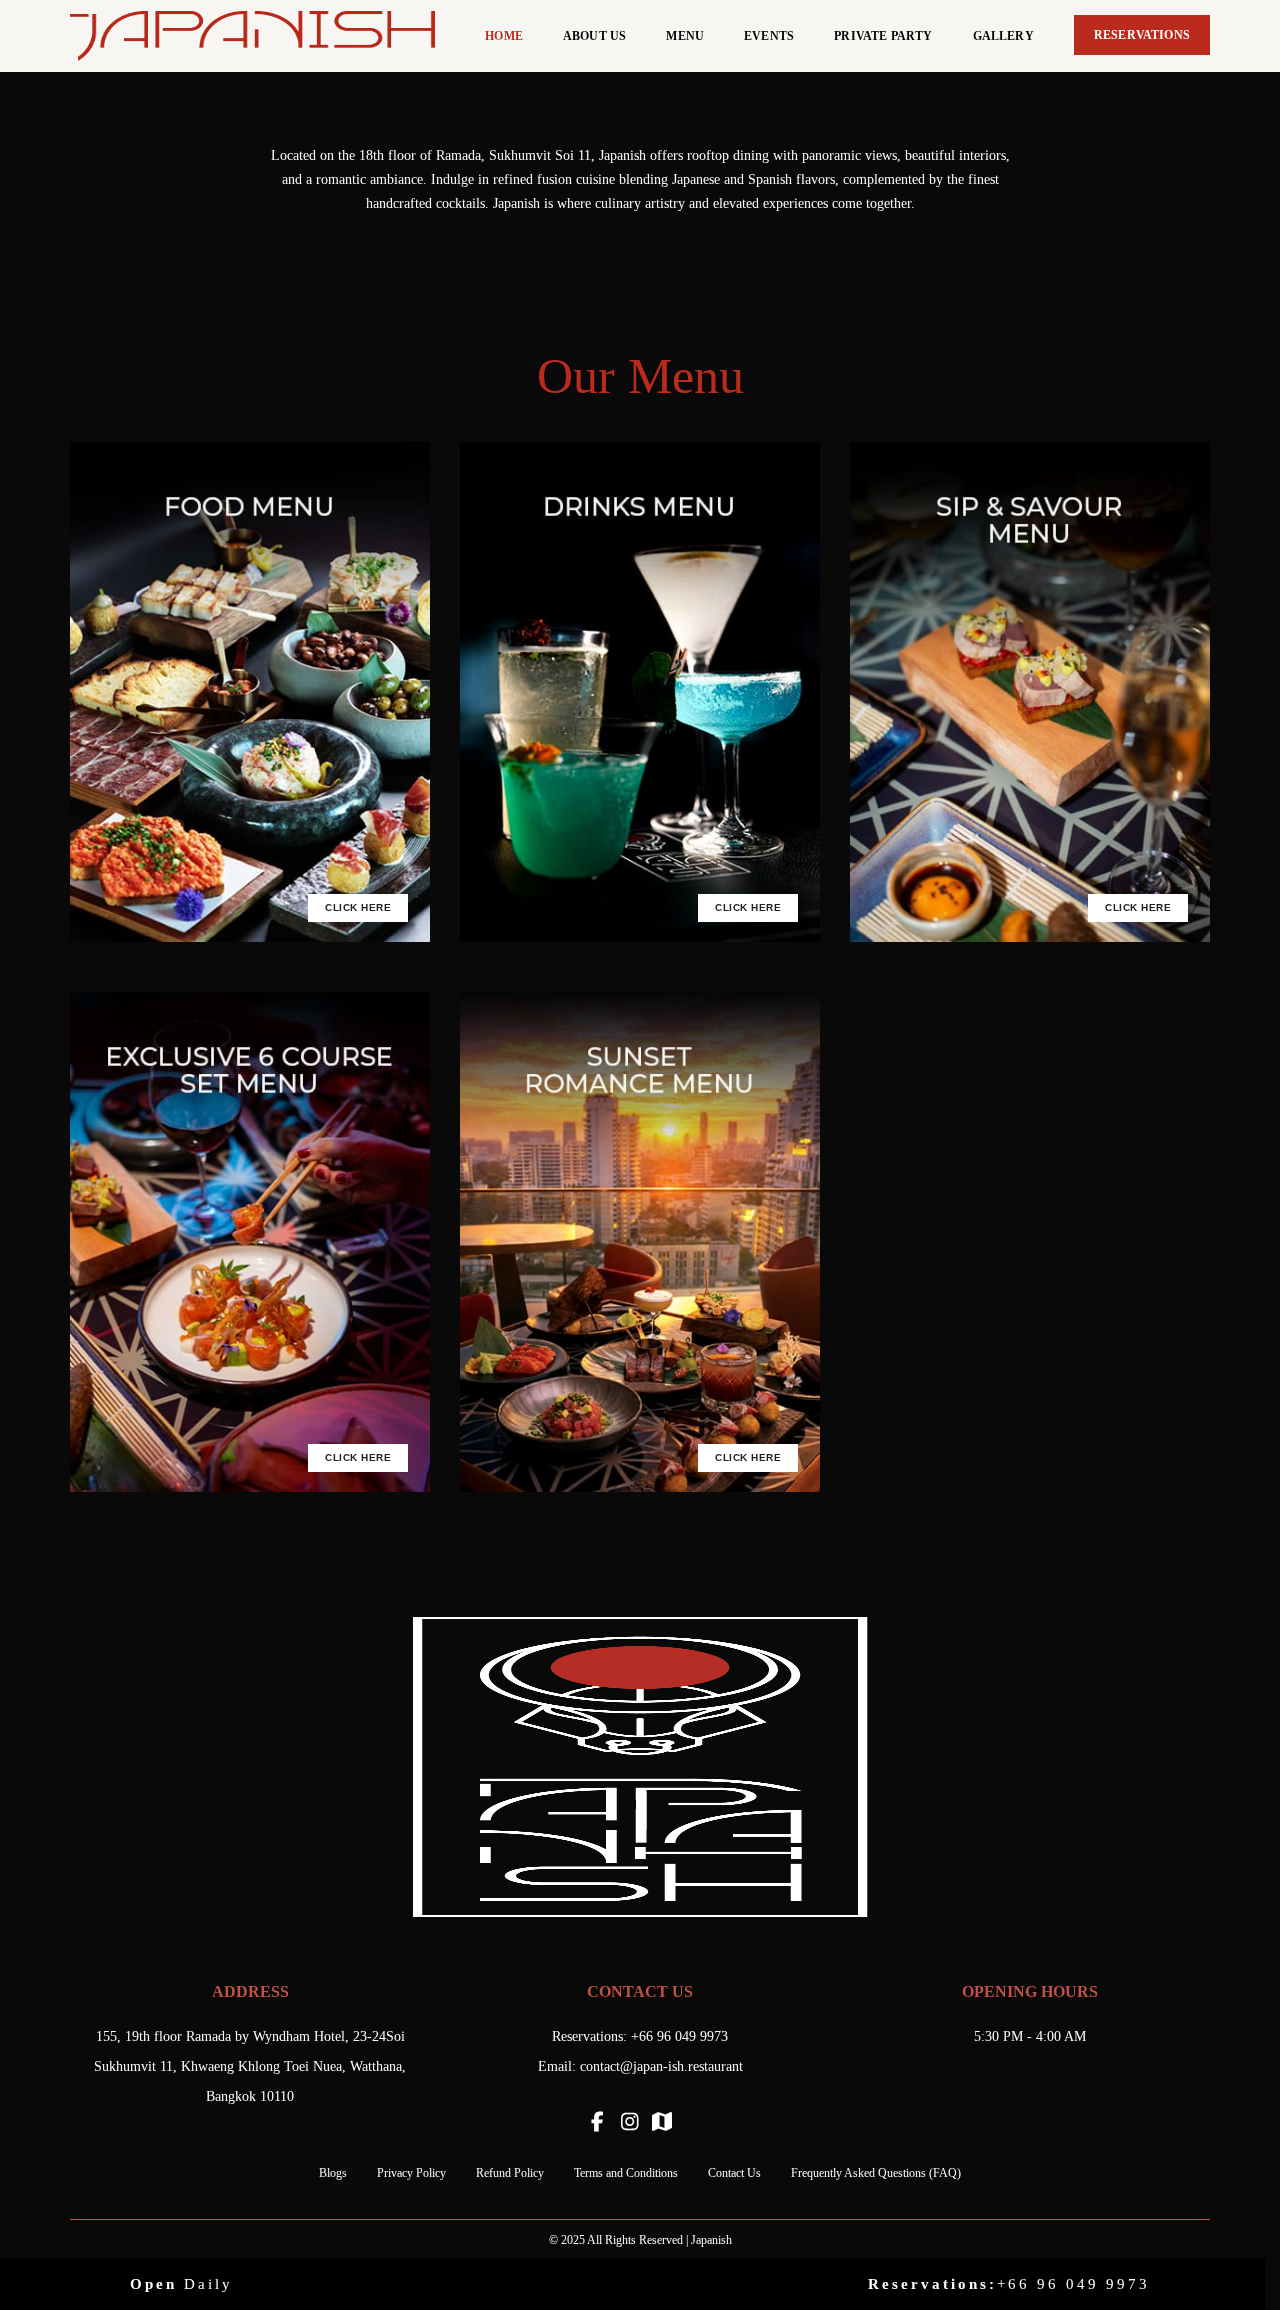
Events (769, 36)
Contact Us (734, 2173)
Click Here (358, 907)
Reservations (1142, 35)
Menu (685, 36)
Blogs (333, 2173)
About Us (594, 36)
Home (504, 36)
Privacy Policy (411, 2173)
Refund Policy (510, 2173)
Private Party (883, 36)
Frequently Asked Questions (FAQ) (876, 2173)
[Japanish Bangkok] (252, 34)
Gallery (1003, 36)
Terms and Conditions (626, 2173)
